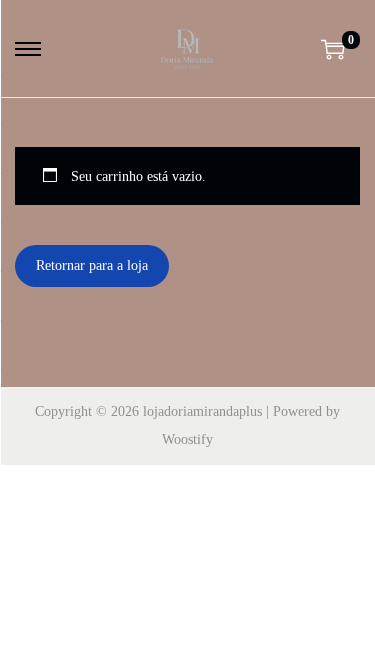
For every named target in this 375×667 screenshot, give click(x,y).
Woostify (187, 439)
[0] (333, 49)
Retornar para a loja (92, 265)
